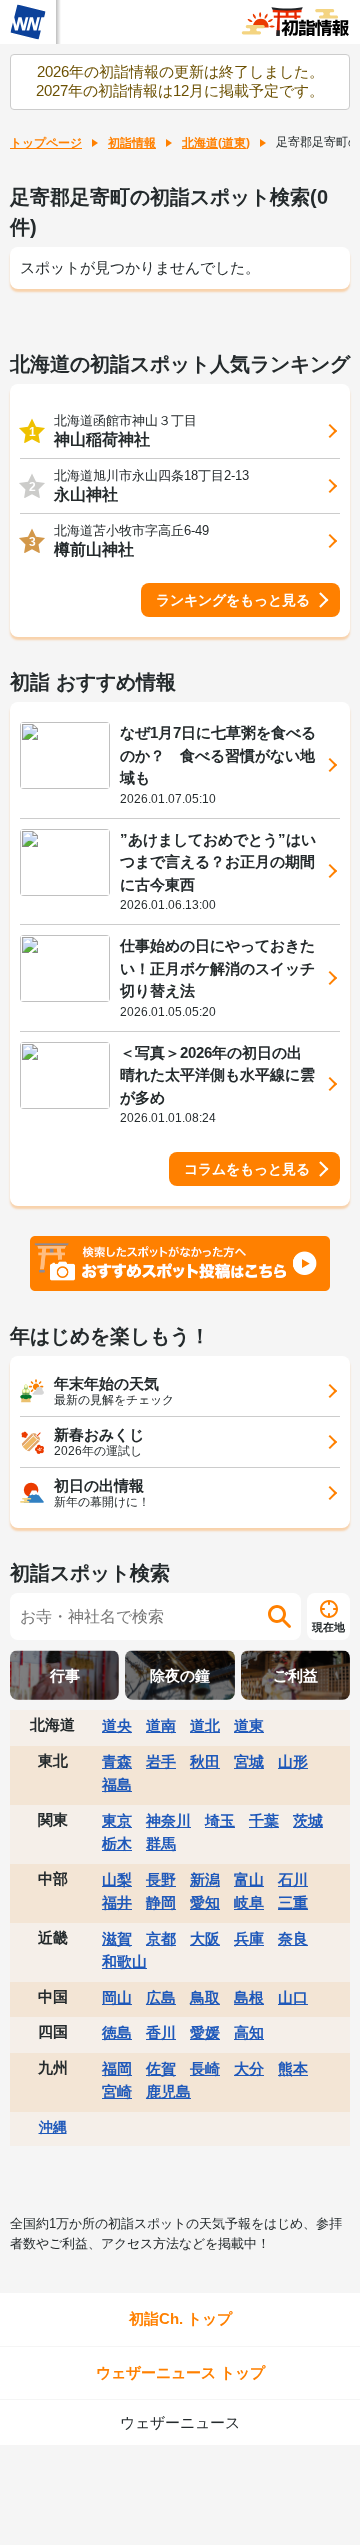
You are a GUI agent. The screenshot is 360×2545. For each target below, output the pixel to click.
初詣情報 (132, 143)
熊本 (293, 2068)
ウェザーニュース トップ (180, 2372)
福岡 (117, 2068)
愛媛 (205, 2032)
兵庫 (249, 1938)
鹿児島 (168, 2091)
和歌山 (124, 1961)
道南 (161, 1725)
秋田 (205, 1761)
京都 (161, 1938)
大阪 (205, 1938)
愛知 (205, 1902)
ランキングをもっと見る (233, 600)
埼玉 (220, 1820)
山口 (293, 1997)
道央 (117, 1725)
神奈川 (168, 1820)
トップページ (46, 143)
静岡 (161, 1902)
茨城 (308, 1820)
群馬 (161, 1843)
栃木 (117, 1843)
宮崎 (117, 2091)
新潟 (205, 1879)
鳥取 (205, 1997)
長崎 (205, 2068)
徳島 (117, 2032)
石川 (293, 1879)
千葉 (264, 1820)
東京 (117, 1820)
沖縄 (53, 2127)
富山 (249, 1879)
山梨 (117, 1879)
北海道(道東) (216, 143)
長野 (161, 1879)
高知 (249, 2032)
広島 (161, 1997)
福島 (117, 1784)
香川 (161, 2032)
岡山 (117, 1997)
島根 (249, 1997)
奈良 (293, 1938)
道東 (249, 1725)
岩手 (161, 1761)
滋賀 (117, 1938)
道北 (205, 1725)
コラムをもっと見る (247, 1169)
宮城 (249, 1761)
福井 (117, 1902)
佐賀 (161, 2068)
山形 (293, 1761)
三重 (293, 1902)
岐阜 (249, 1902)
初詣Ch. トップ (180, 2318)
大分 (249, 2068)
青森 (117, 1761)
